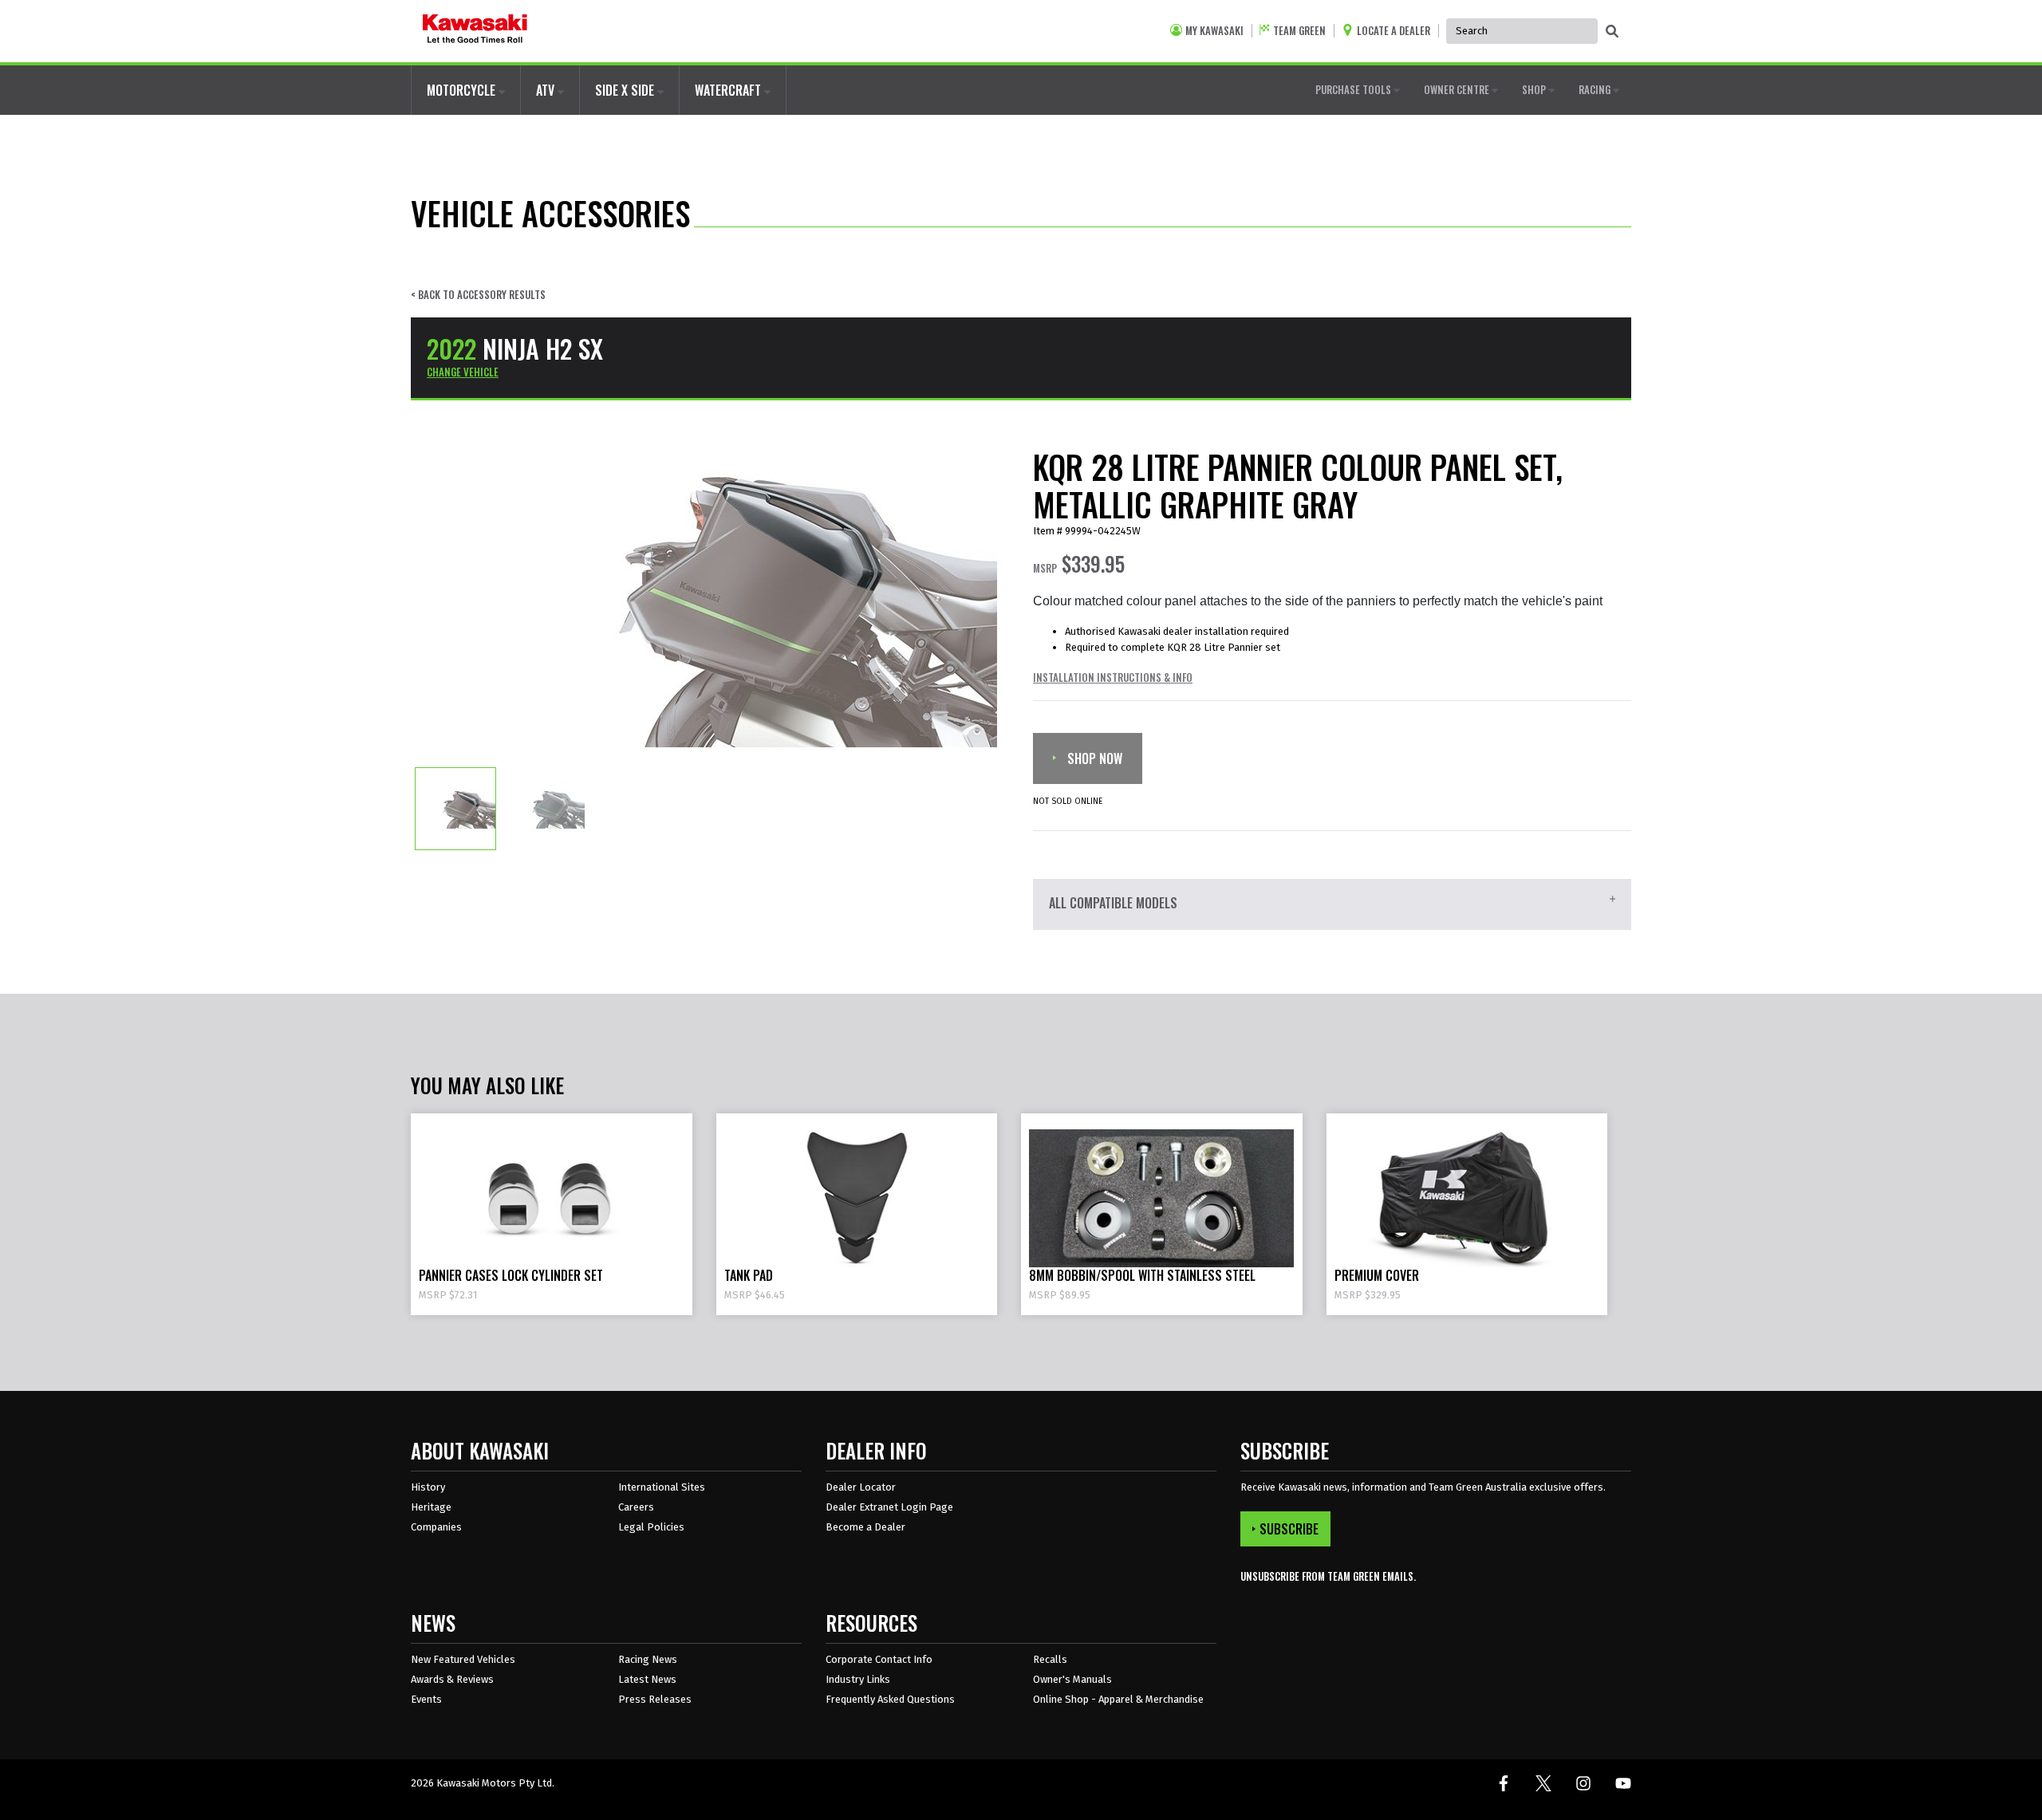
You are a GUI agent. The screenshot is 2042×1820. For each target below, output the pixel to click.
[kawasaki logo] (475, 31)
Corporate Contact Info (879, 1659)
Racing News (648, 1659)
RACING (1596, 89)
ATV (547, 90)
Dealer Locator (861, 1487)
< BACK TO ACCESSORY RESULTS (478, 295)
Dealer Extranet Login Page (889, 1507)
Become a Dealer (865, 1527)
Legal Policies (651, 1527)
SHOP (1535, 89)
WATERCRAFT (729, 90)
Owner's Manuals (1072, 1679)
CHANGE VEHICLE (463, 372)
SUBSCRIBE (1289, 1529)
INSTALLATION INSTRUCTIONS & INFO (1113, 677)
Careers (636, 1507)
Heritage (431, 1507)
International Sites (662, 1487)
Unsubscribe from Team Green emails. (1328, 1576)
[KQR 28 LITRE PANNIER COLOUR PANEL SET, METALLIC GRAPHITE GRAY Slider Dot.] (455, 808)
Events (426, 1699)
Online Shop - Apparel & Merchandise (1118, 1699)
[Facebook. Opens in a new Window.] (1504, 1783)
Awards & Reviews (452, 1679)
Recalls (1050, 1659)
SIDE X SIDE (626, 90)
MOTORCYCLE (463, 90)
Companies (436, 1527)
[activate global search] (1612, 32)
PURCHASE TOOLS (1354, 89)
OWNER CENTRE (1458, 89)
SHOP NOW (1093, 758)
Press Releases (655, 1699)
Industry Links (858, 1679)
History (428, 1487)
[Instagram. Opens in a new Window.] (1583, 1783)
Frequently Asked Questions (890, 1699)
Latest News (647, 1679)
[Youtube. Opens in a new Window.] (1623, 1783)
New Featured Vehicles (463, 1659)
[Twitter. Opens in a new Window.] (1543, 1783)
